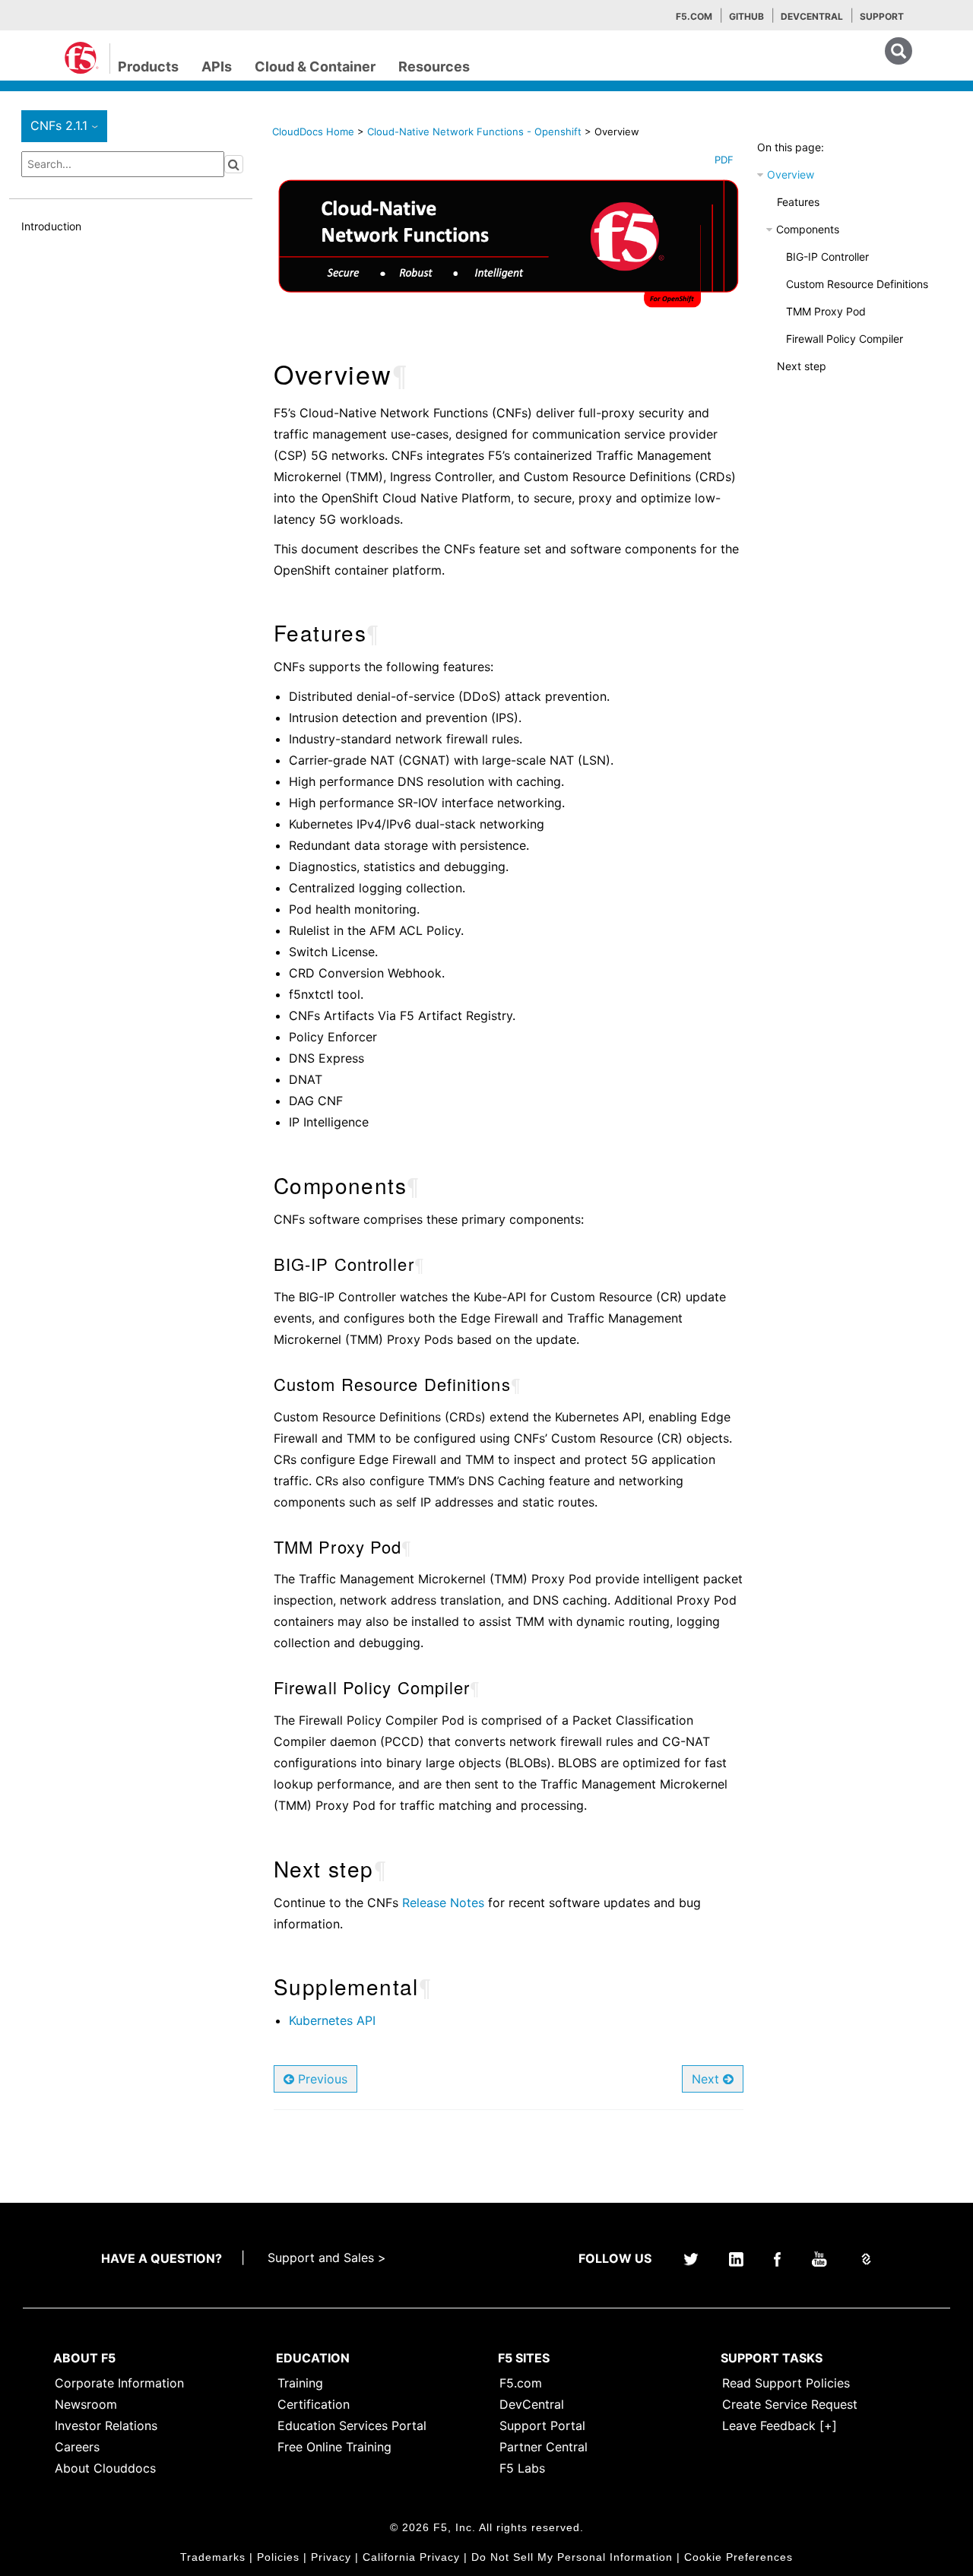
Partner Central (544, 2447)
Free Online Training (334, 2447)
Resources (434, 67)
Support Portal (542, 2425)
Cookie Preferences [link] (738, 2557)
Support (882, 16)
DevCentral (532, 2404)
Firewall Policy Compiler (845, 339)
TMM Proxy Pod (826, 311)
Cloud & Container (315, 67)
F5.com (694, 16)
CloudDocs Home (313, 131)
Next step (802, 366)
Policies (278, 2557)
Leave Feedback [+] (780, 2425)
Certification (314, 2404)
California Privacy (411, 2557)
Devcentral (812, 16)
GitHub (746, 16)
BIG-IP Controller (827, 257)
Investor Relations (106, 2425)
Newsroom (86, 2404)
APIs (217, 67)
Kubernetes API (332, 2020)
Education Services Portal (352, 2425)
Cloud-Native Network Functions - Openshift (476, 131)
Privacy (331, 2557)
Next (707, 2079)
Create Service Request (790, 2404)
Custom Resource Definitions (857, 284)
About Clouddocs (105, 2468)
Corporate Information (119, 2383)
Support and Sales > (327, 2258)
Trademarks (213, 2557)
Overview (791, 174)
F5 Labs (522, 2468)
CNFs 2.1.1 (67, 125)
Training (300, 2383)
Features (798, 202)
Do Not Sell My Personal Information (572, 2557)
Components (808, 229)
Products (148, 67)
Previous (321, 2079)
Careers (77, 2447)
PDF (724, 160)
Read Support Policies (786, 2383)
